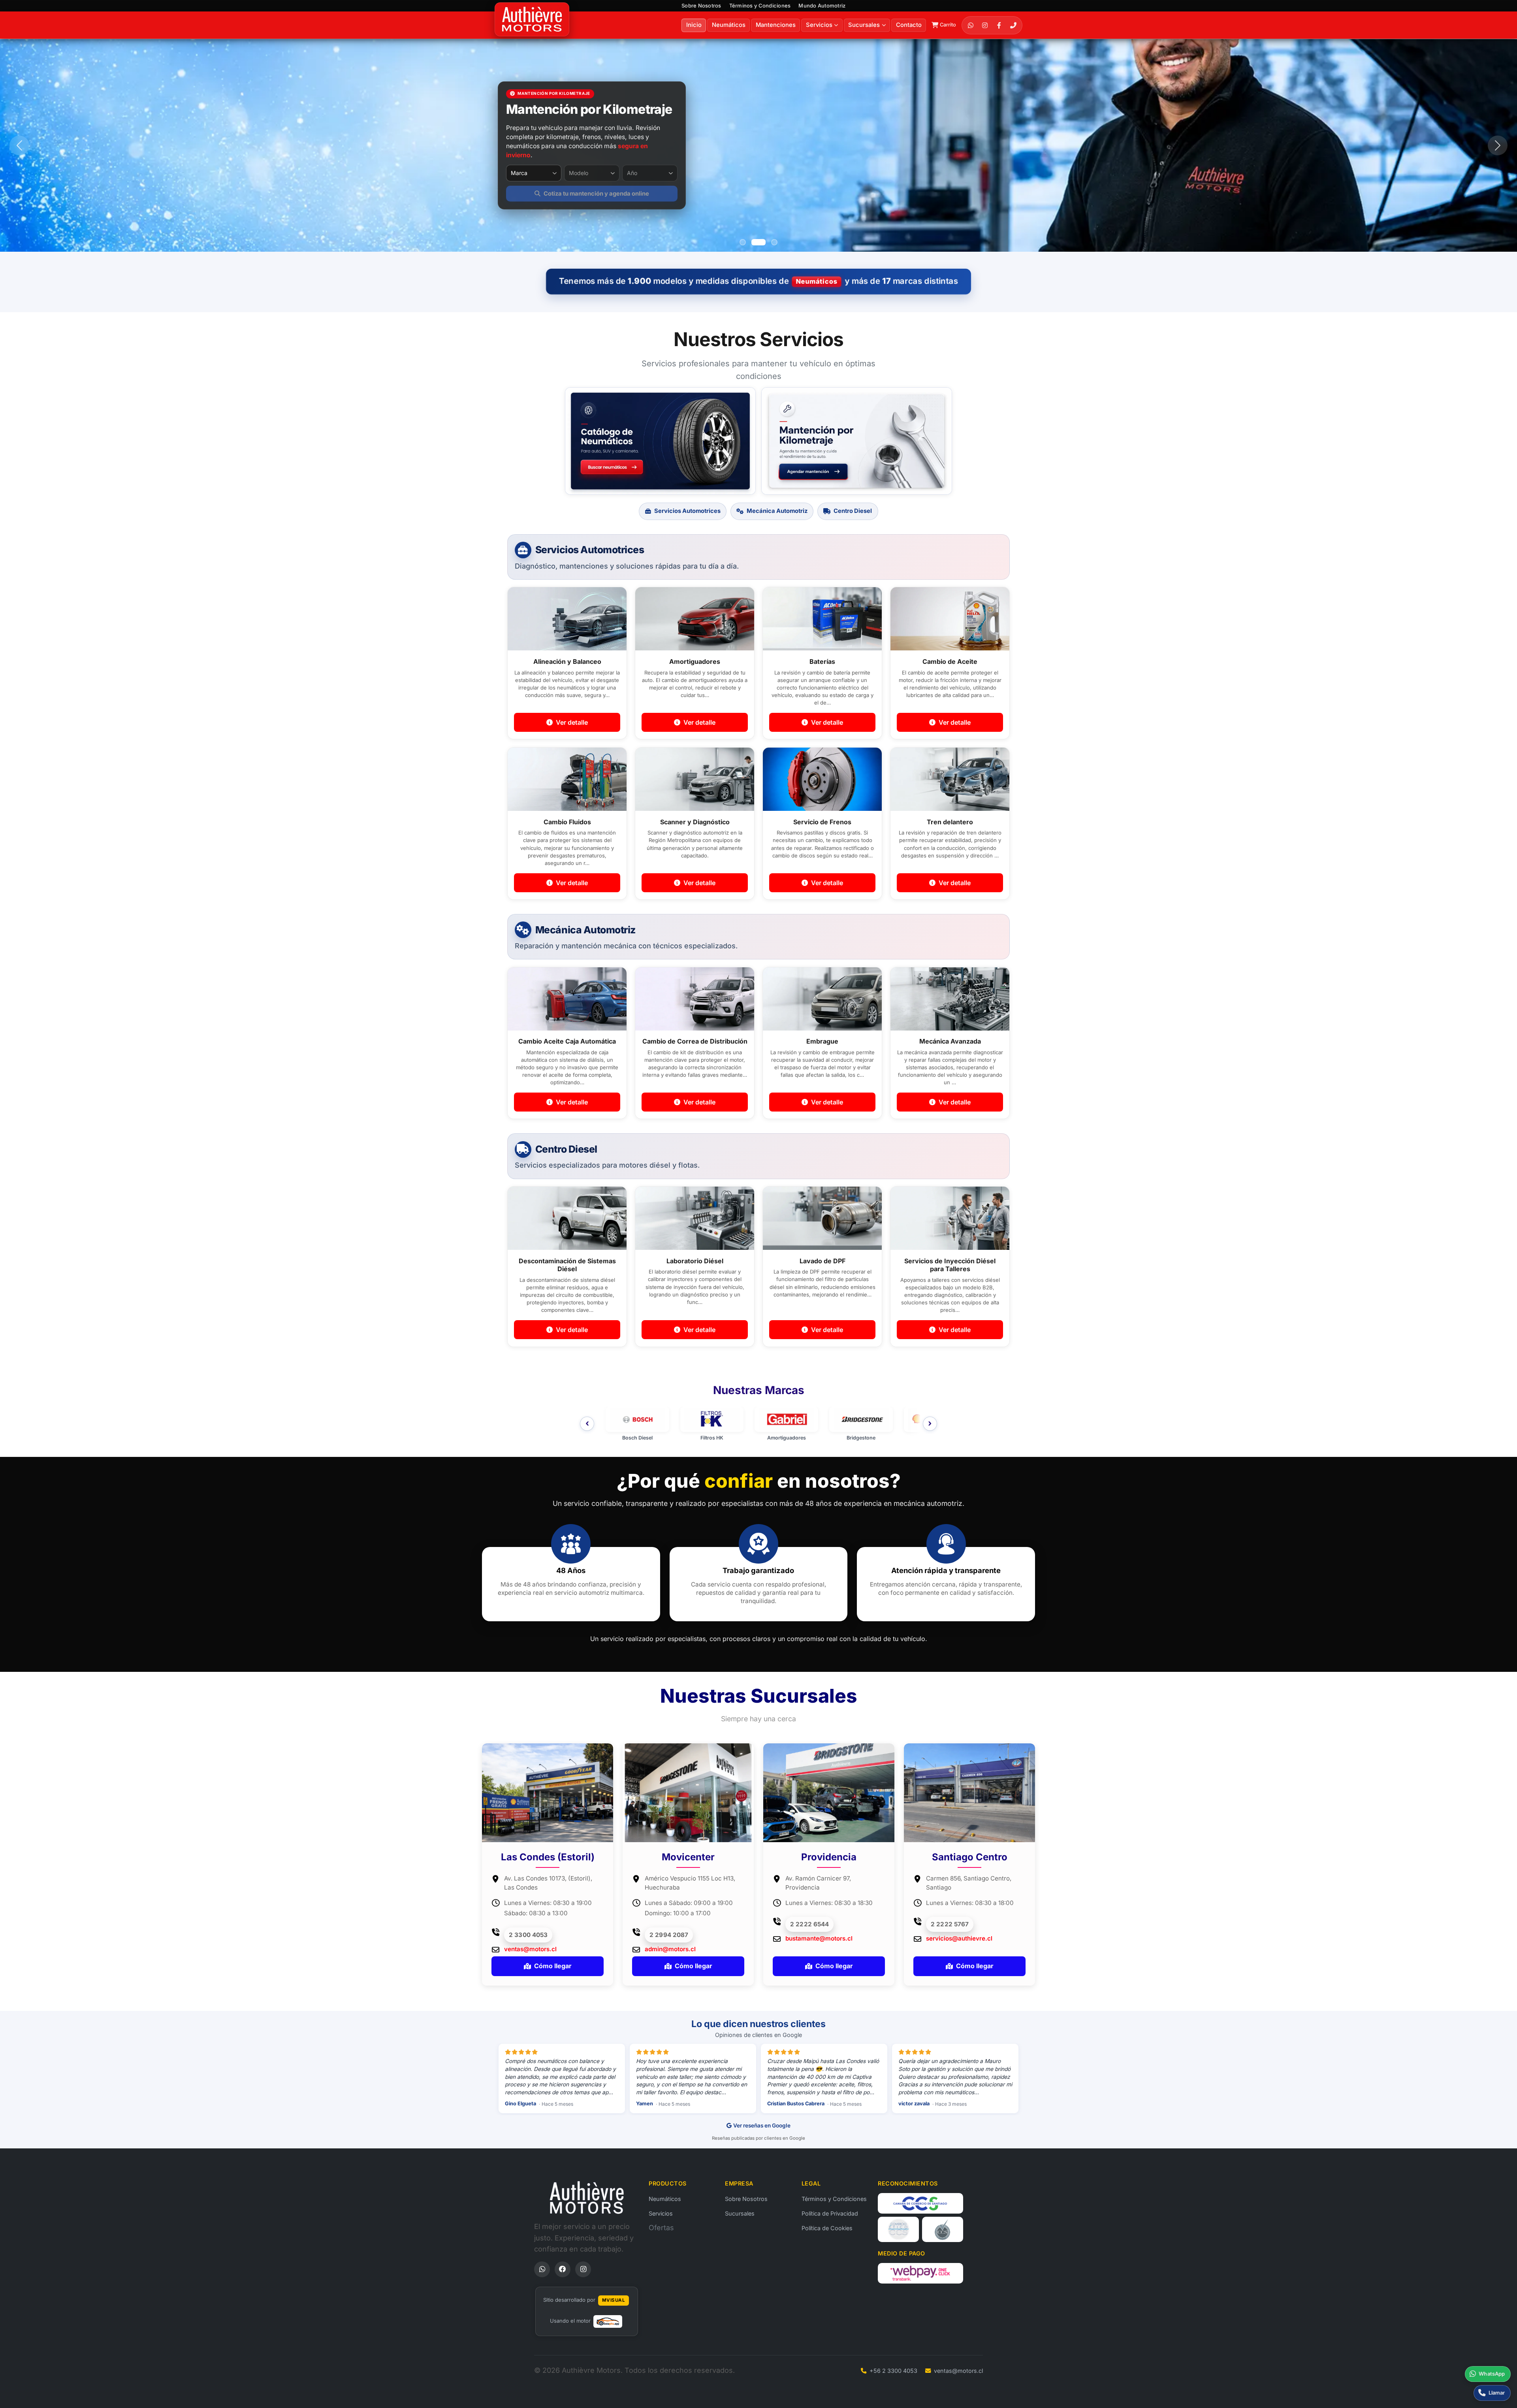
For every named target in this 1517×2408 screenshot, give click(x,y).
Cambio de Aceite (950, 661)
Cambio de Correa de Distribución (695, 1041)
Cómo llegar (553, 1966)
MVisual (614, 2300)
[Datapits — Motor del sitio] (608, 2321)
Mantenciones (776, 25)
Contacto (909, 25)
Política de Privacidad (830, 2213)
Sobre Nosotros (701, 6)
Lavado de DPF (822, 1261)
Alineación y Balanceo (567, 661)
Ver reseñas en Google (762, 2125)
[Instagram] (985, 25)
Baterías (822, 661)
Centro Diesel (853, 511)
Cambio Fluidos (567, 822)
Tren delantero (950, 822)
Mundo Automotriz (822, 6)
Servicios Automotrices (687, 511)
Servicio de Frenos (822, 822)
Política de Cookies (827, 2228)
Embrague (822, 1041)
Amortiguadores (695, 661)
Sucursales (864, 25)
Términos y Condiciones (760, 6)
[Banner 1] (743, 242)
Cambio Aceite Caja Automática (567, 1041)
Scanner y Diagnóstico (695, 822)
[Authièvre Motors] (532, 20)
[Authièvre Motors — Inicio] (587, 2197)
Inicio (694, 25)
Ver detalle (571, 722)
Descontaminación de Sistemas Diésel (567, 1265)
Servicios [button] (819, 25)
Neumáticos (729, 25)
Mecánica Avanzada (950, 1041)
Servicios (661, 2213)
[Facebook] (999, 25)
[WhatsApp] (971, 25)
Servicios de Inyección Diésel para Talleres (950, 1265)
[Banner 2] (755, 242)
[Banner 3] (770, 242)
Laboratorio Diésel (695, 1261)
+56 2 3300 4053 (893, 2371)
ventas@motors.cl (958, 2371)
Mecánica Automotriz (777, 511)
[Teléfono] (1013, 25)
